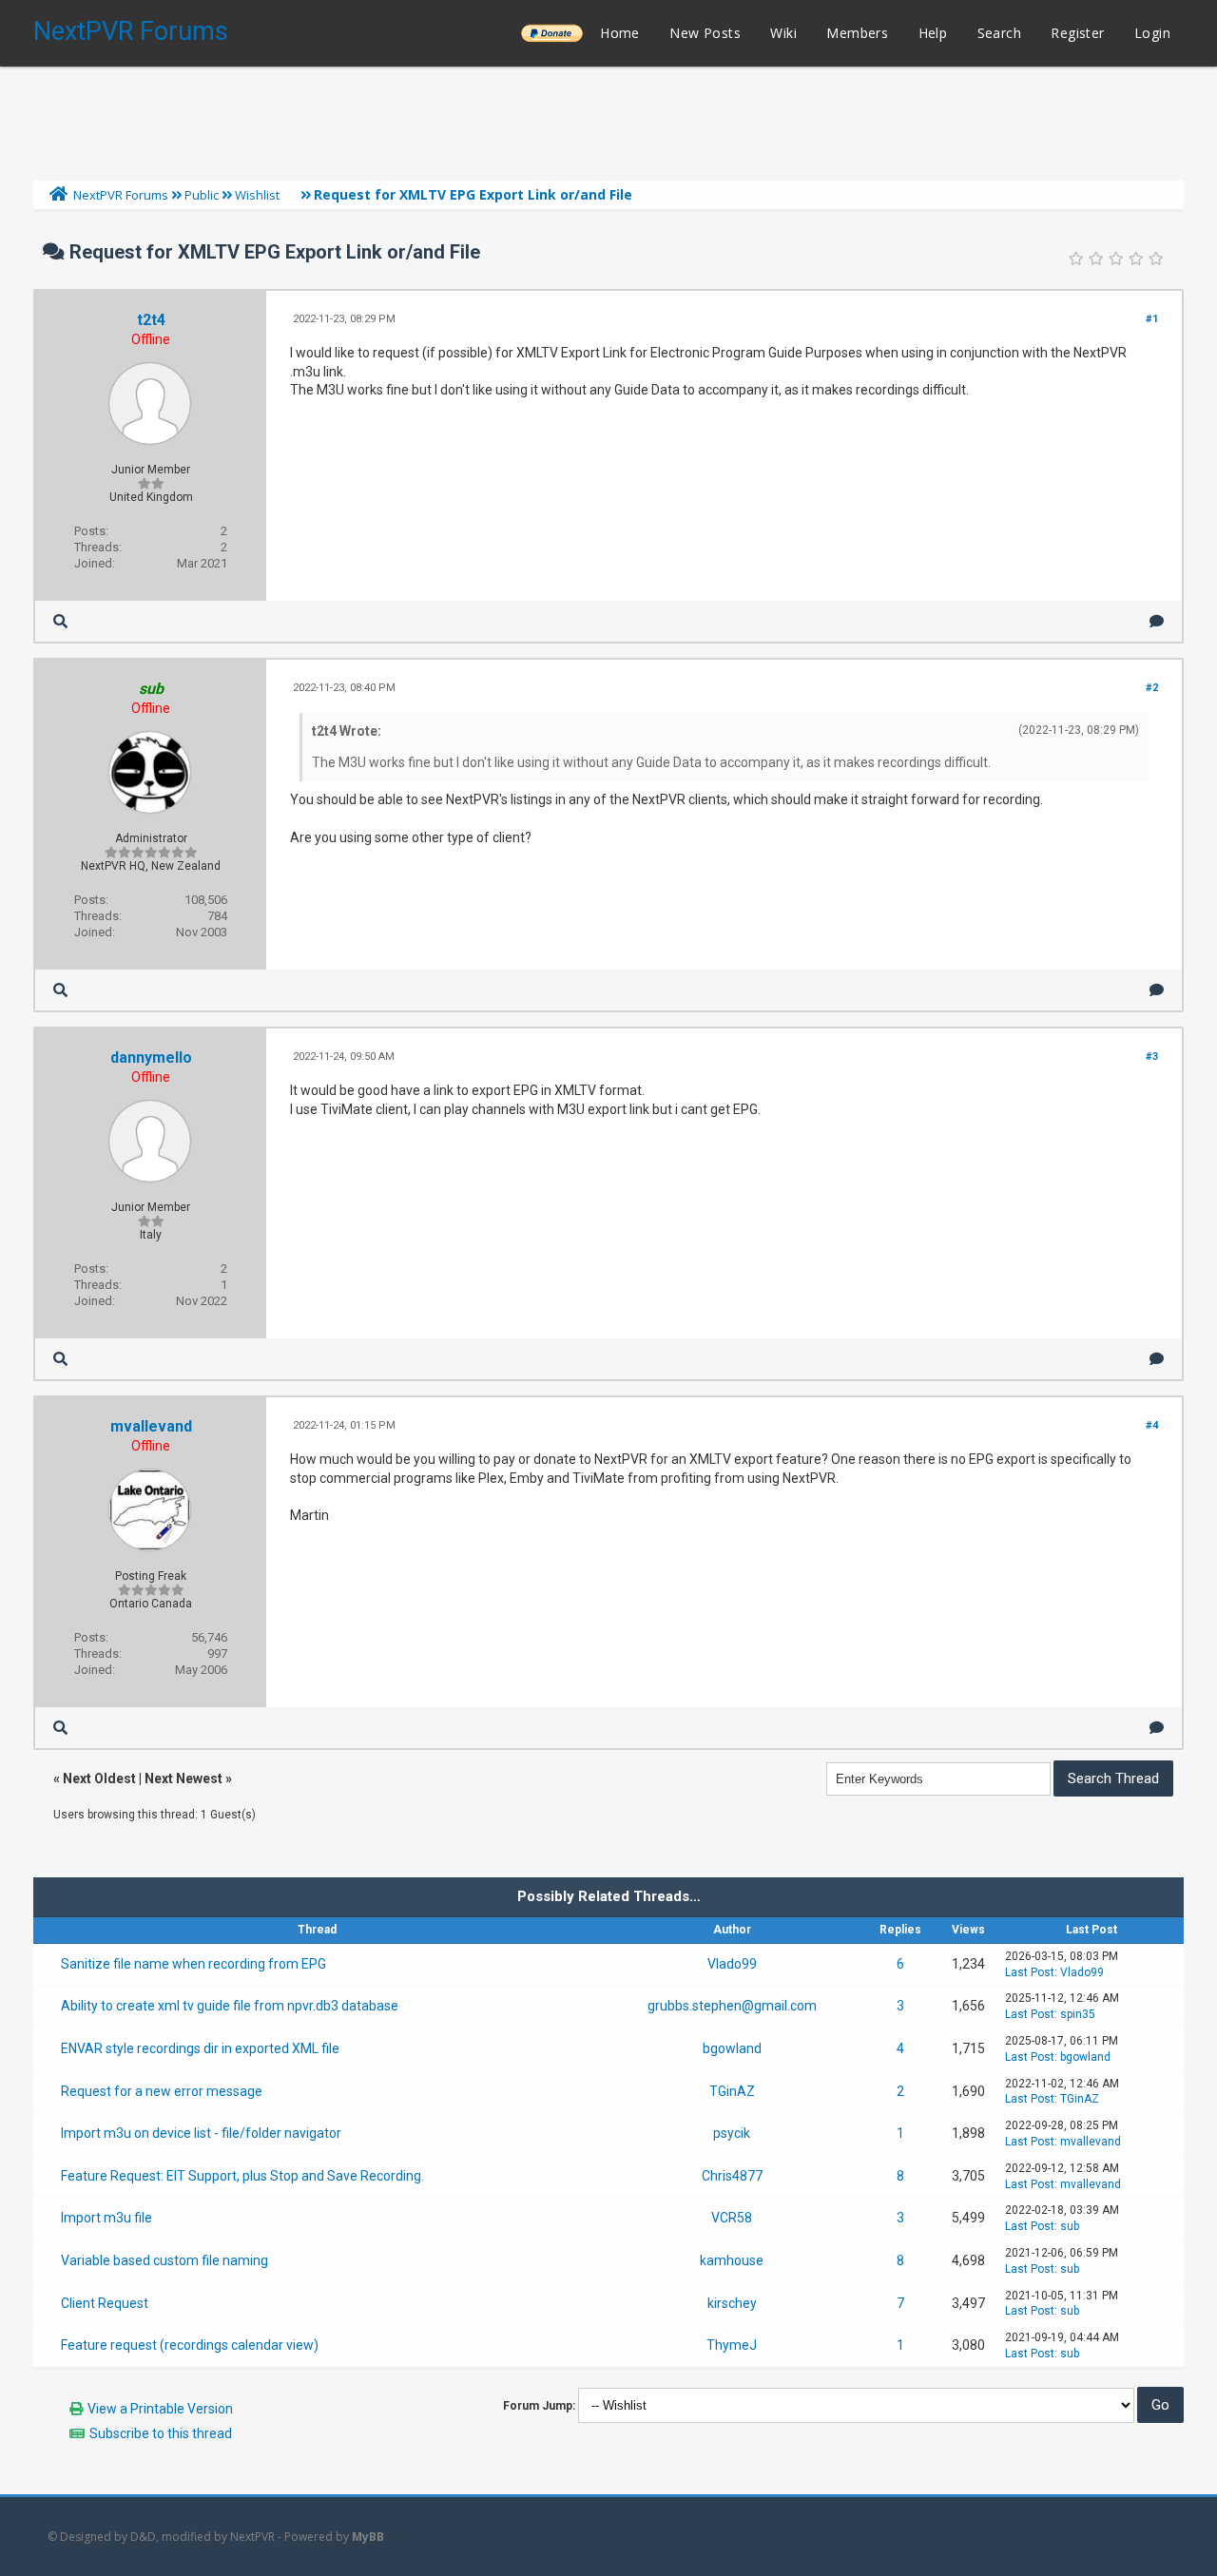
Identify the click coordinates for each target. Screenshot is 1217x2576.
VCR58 (732, 2218)
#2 (1152, 688)
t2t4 (151, 320)
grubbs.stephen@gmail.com (732, 2006)
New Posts (705, 33)
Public (202, 195)
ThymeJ (732, 2345)
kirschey (732, 2303)
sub (1070, 2226)
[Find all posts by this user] (60, 621)
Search (999, 33)
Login (1152, 33)
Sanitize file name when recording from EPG (193, 1964)
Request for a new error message (162, 2091)
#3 (1152, 1057)
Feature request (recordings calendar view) (190, 2345)
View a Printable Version (160, 2409)
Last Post (1030, 1972)
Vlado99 (732, 1964)
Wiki (783, 33)
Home (620, 33)
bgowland (732, 2048)
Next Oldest (99, 1778)
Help (933, 33)
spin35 (1078, 2014)
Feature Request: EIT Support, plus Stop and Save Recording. (242, 2176)
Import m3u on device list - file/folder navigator (201, 2133)
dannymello (151, 1057)
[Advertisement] (608, 119)
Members (857, 33)
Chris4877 (732, 2176)
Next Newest (184, 1778)
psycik (732, 2133)
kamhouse (732, 2260)
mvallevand (151, 1426)
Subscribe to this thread (161, 2433)
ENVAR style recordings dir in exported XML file (200, 2048)
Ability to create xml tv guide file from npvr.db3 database (230, 2006)
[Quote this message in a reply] (1157, 621)
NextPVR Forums (131, 31)
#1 (1152, 319)
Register (1077, 33)
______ (551, 33)
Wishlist (257, 195)
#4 (1152, 1425)
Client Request (105, 2303)
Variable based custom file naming (164, 2260)
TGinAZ (732, 2091)
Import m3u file (106, 2218)
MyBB (368, 2537)
